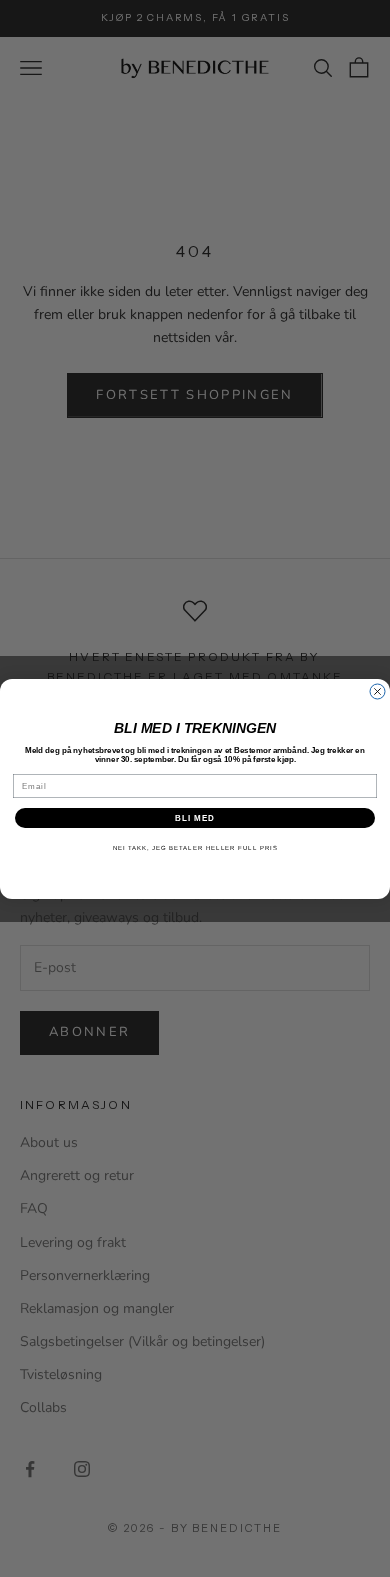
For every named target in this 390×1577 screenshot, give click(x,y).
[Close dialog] (377, 691)
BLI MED (195, 817)
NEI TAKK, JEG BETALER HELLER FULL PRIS (195, 847)
